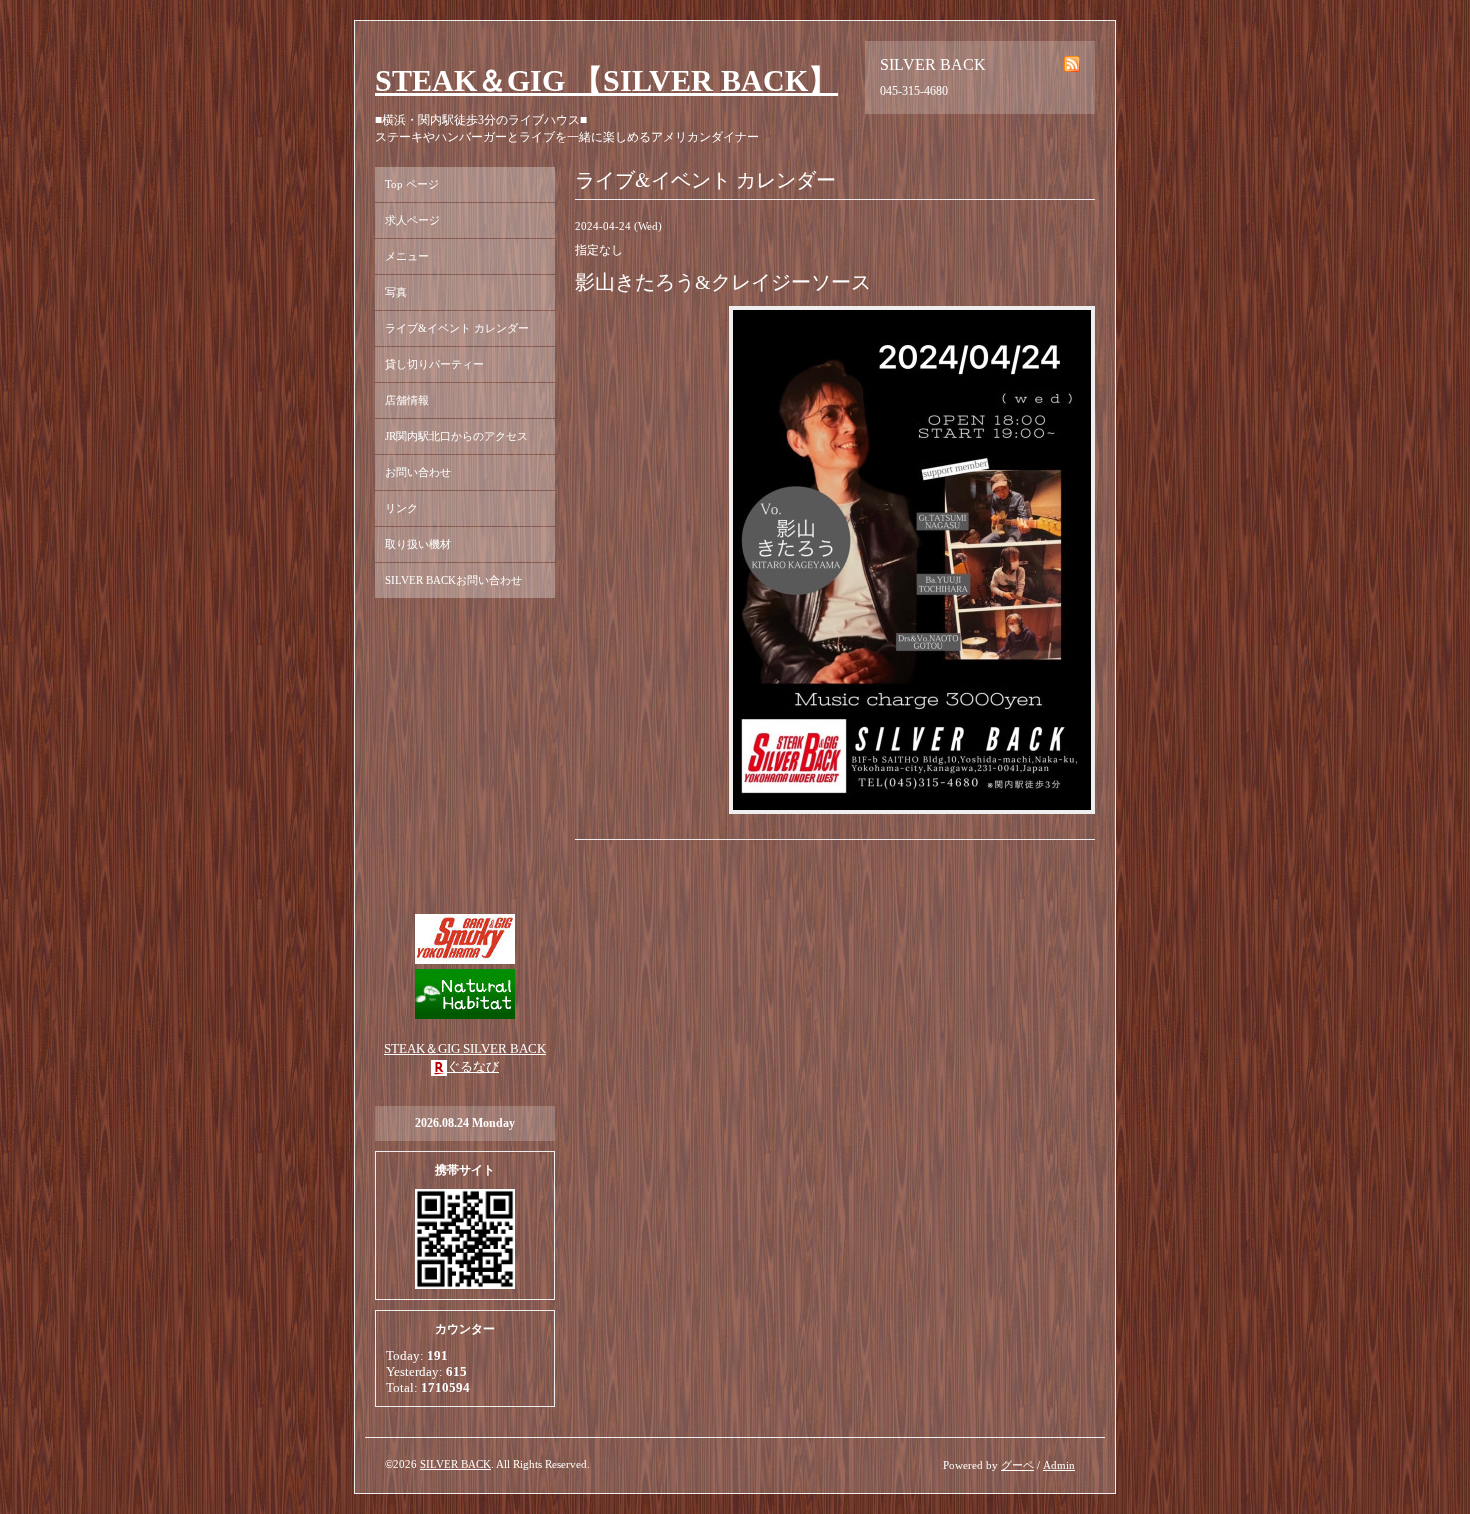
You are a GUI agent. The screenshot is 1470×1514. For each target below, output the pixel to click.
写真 (396, 292)
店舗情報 (407, 400)
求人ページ (412, 220)
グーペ (1017, 1465)
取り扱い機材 (418, 544)
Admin (1059, 1465)
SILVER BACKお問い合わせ (453, 580)
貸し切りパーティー (434, 364)
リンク (401, 508)
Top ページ (412, 184)
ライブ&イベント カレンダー (457, 328)
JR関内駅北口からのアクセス (456, 436)
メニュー (407, 256)
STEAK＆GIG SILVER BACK (465, 1048)
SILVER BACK (455, 1464)
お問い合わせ (418, 472)
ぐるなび (473, 1066)
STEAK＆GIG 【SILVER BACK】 (606, 80)
